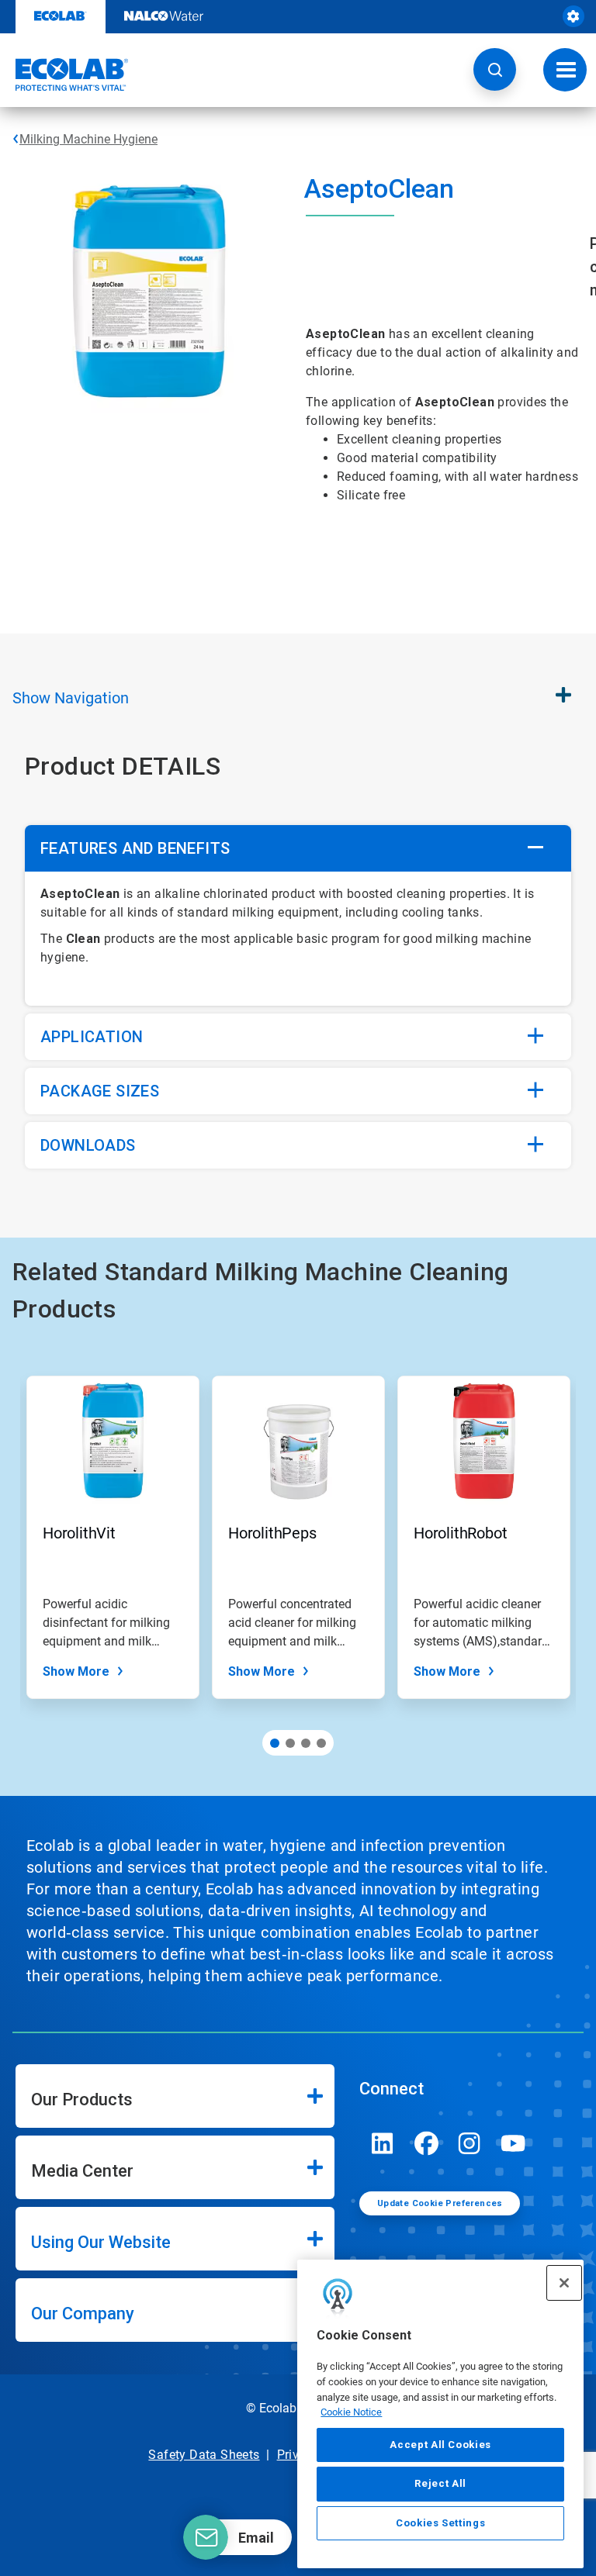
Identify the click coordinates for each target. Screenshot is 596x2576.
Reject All (440, 2483)
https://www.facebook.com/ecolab (426, 2143)
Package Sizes (100, 1091)
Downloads (88, 1145)
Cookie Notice (351, 2412)
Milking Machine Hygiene (88, 139)
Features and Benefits (135, 848)
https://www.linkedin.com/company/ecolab (383, 2143)
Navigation (71, 698)
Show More (76, 1671)
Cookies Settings (441, 2523)
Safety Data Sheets (204, 2455)
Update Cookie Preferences (440, 2203)
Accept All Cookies (440, 2445)
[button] (495, 69)
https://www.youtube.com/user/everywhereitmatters (513, 2143)
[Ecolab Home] (64, 74)
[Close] (564, 2283)
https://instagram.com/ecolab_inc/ (470, 2143)
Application (92, 1037)
